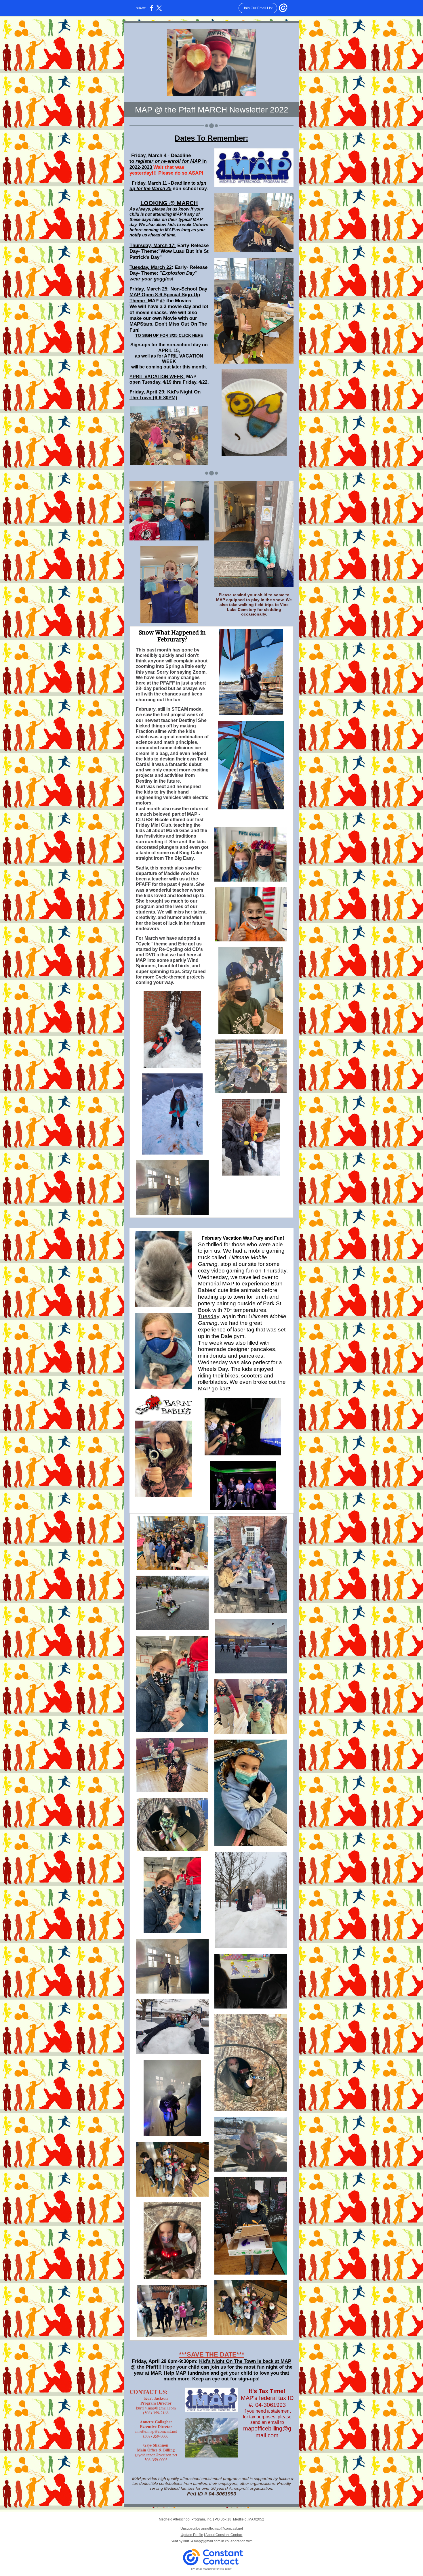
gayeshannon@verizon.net (156, 2455)
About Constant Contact (224, 2535)
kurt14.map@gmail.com (156, 2408)
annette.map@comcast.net (156, 2431)
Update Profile (192, 2535)
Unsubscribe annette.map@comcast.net (212, 2529)
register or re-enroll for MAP (168, 161)
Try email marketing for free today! (212, 2569)
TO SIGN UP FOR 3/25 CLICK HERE (169, 335)
